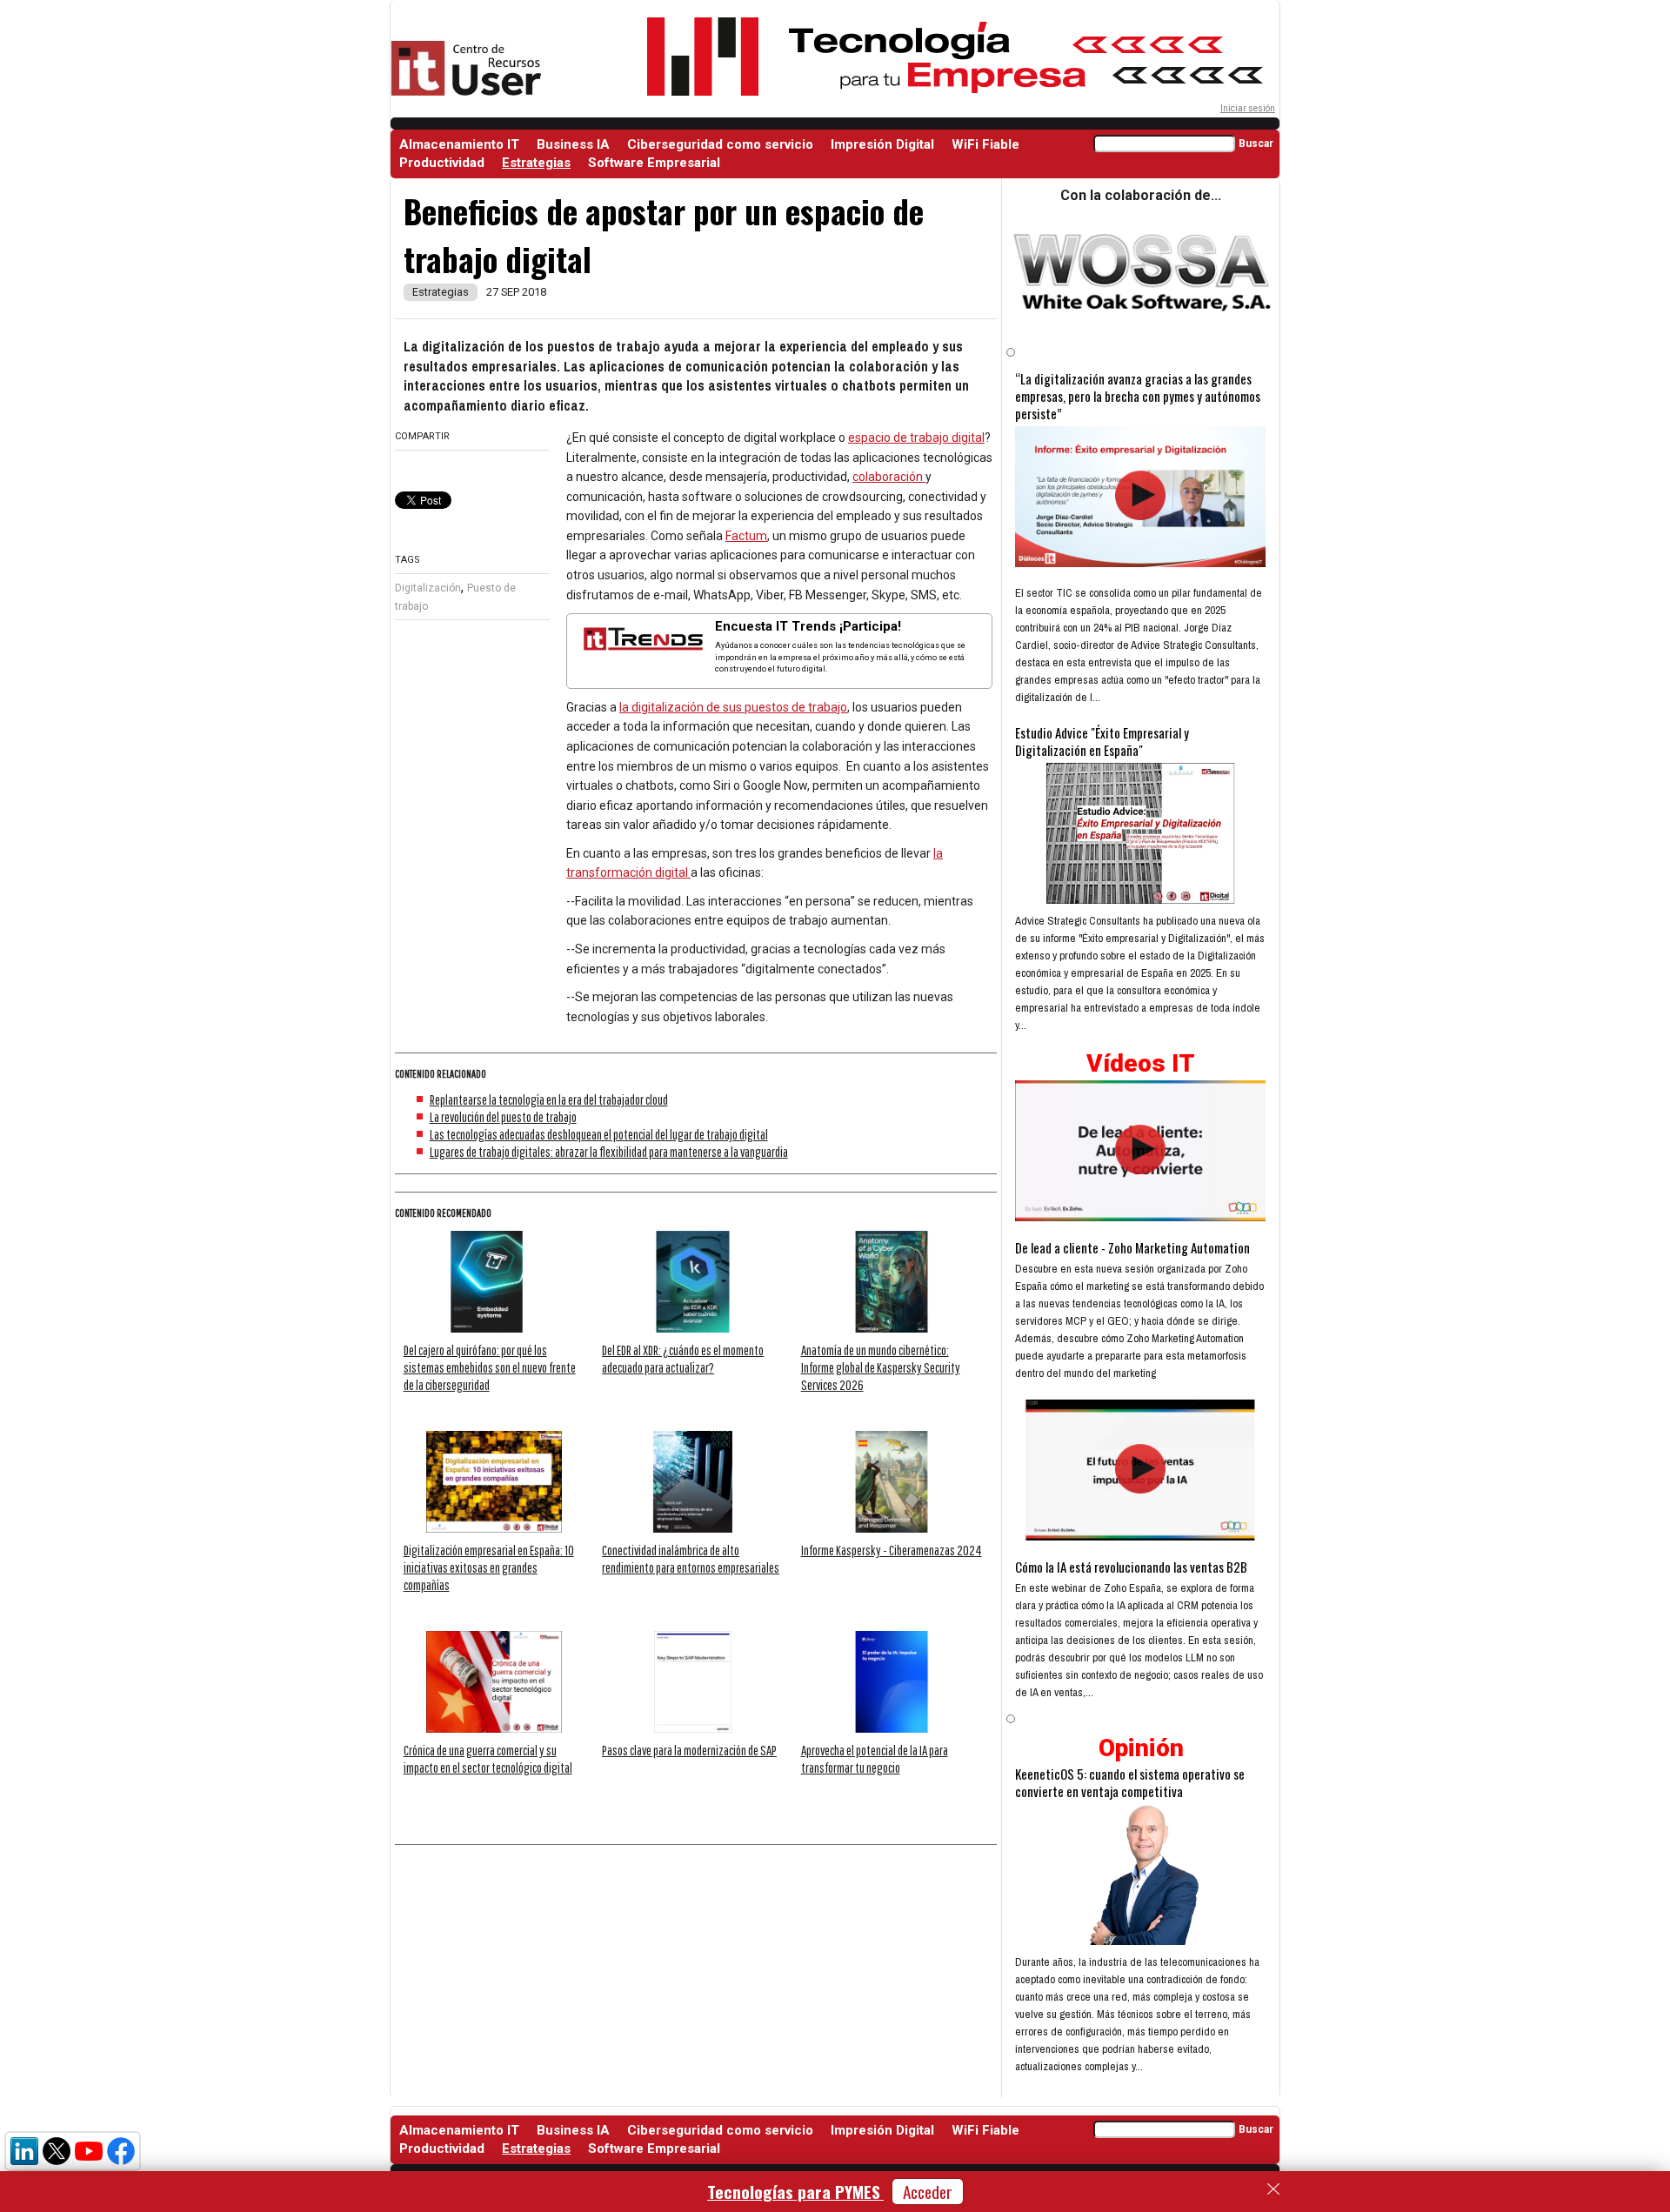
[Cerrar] (1273, 2189)
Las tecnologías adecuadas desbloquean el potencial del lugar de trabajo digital (599, 1134)
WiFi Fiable (985, 144)
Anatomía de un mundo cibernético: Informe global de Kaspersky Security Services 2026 (881, 1367)
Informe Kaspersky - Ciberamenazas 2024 (892, 1550)
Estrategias (536, 163)
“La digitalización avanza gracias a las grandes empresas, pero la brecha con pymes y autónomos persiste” (1138, 396)
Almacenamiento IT (459, 144)
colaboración (889, 477)
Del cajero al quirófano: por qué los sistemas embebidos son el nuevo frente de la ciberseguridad (490, 1367)
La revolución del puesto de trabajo (503, 1117)
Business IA (573, 144)
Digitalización (428, 588)
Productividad (442, 163)
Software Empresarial (654, 163)
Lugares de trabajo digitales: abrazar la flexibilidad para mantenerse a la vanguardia (609, 1152)
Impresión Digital (882, 144)
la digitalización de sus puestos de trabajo (733, 707)
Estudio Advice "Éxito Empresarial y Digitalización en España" (1102, 741)
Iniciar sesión (1248, 108)
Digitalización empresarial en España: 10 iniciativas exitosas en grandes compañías (489, 1567)
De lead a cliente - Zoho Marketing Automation (1132, 1247)
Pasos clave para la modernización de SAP (689, 1750)
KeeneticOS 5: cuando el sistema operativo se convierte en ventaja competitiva (1130, 1782)
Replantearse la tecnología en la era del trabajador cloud (549, 1099)
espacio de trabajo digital (916, 438)
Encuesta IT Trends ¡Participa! (808, 626)
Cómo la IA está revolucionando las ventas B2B (1131, 1567)
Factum (746, 536)
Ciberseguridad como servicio (720, 144)
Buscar (1256, 144)
